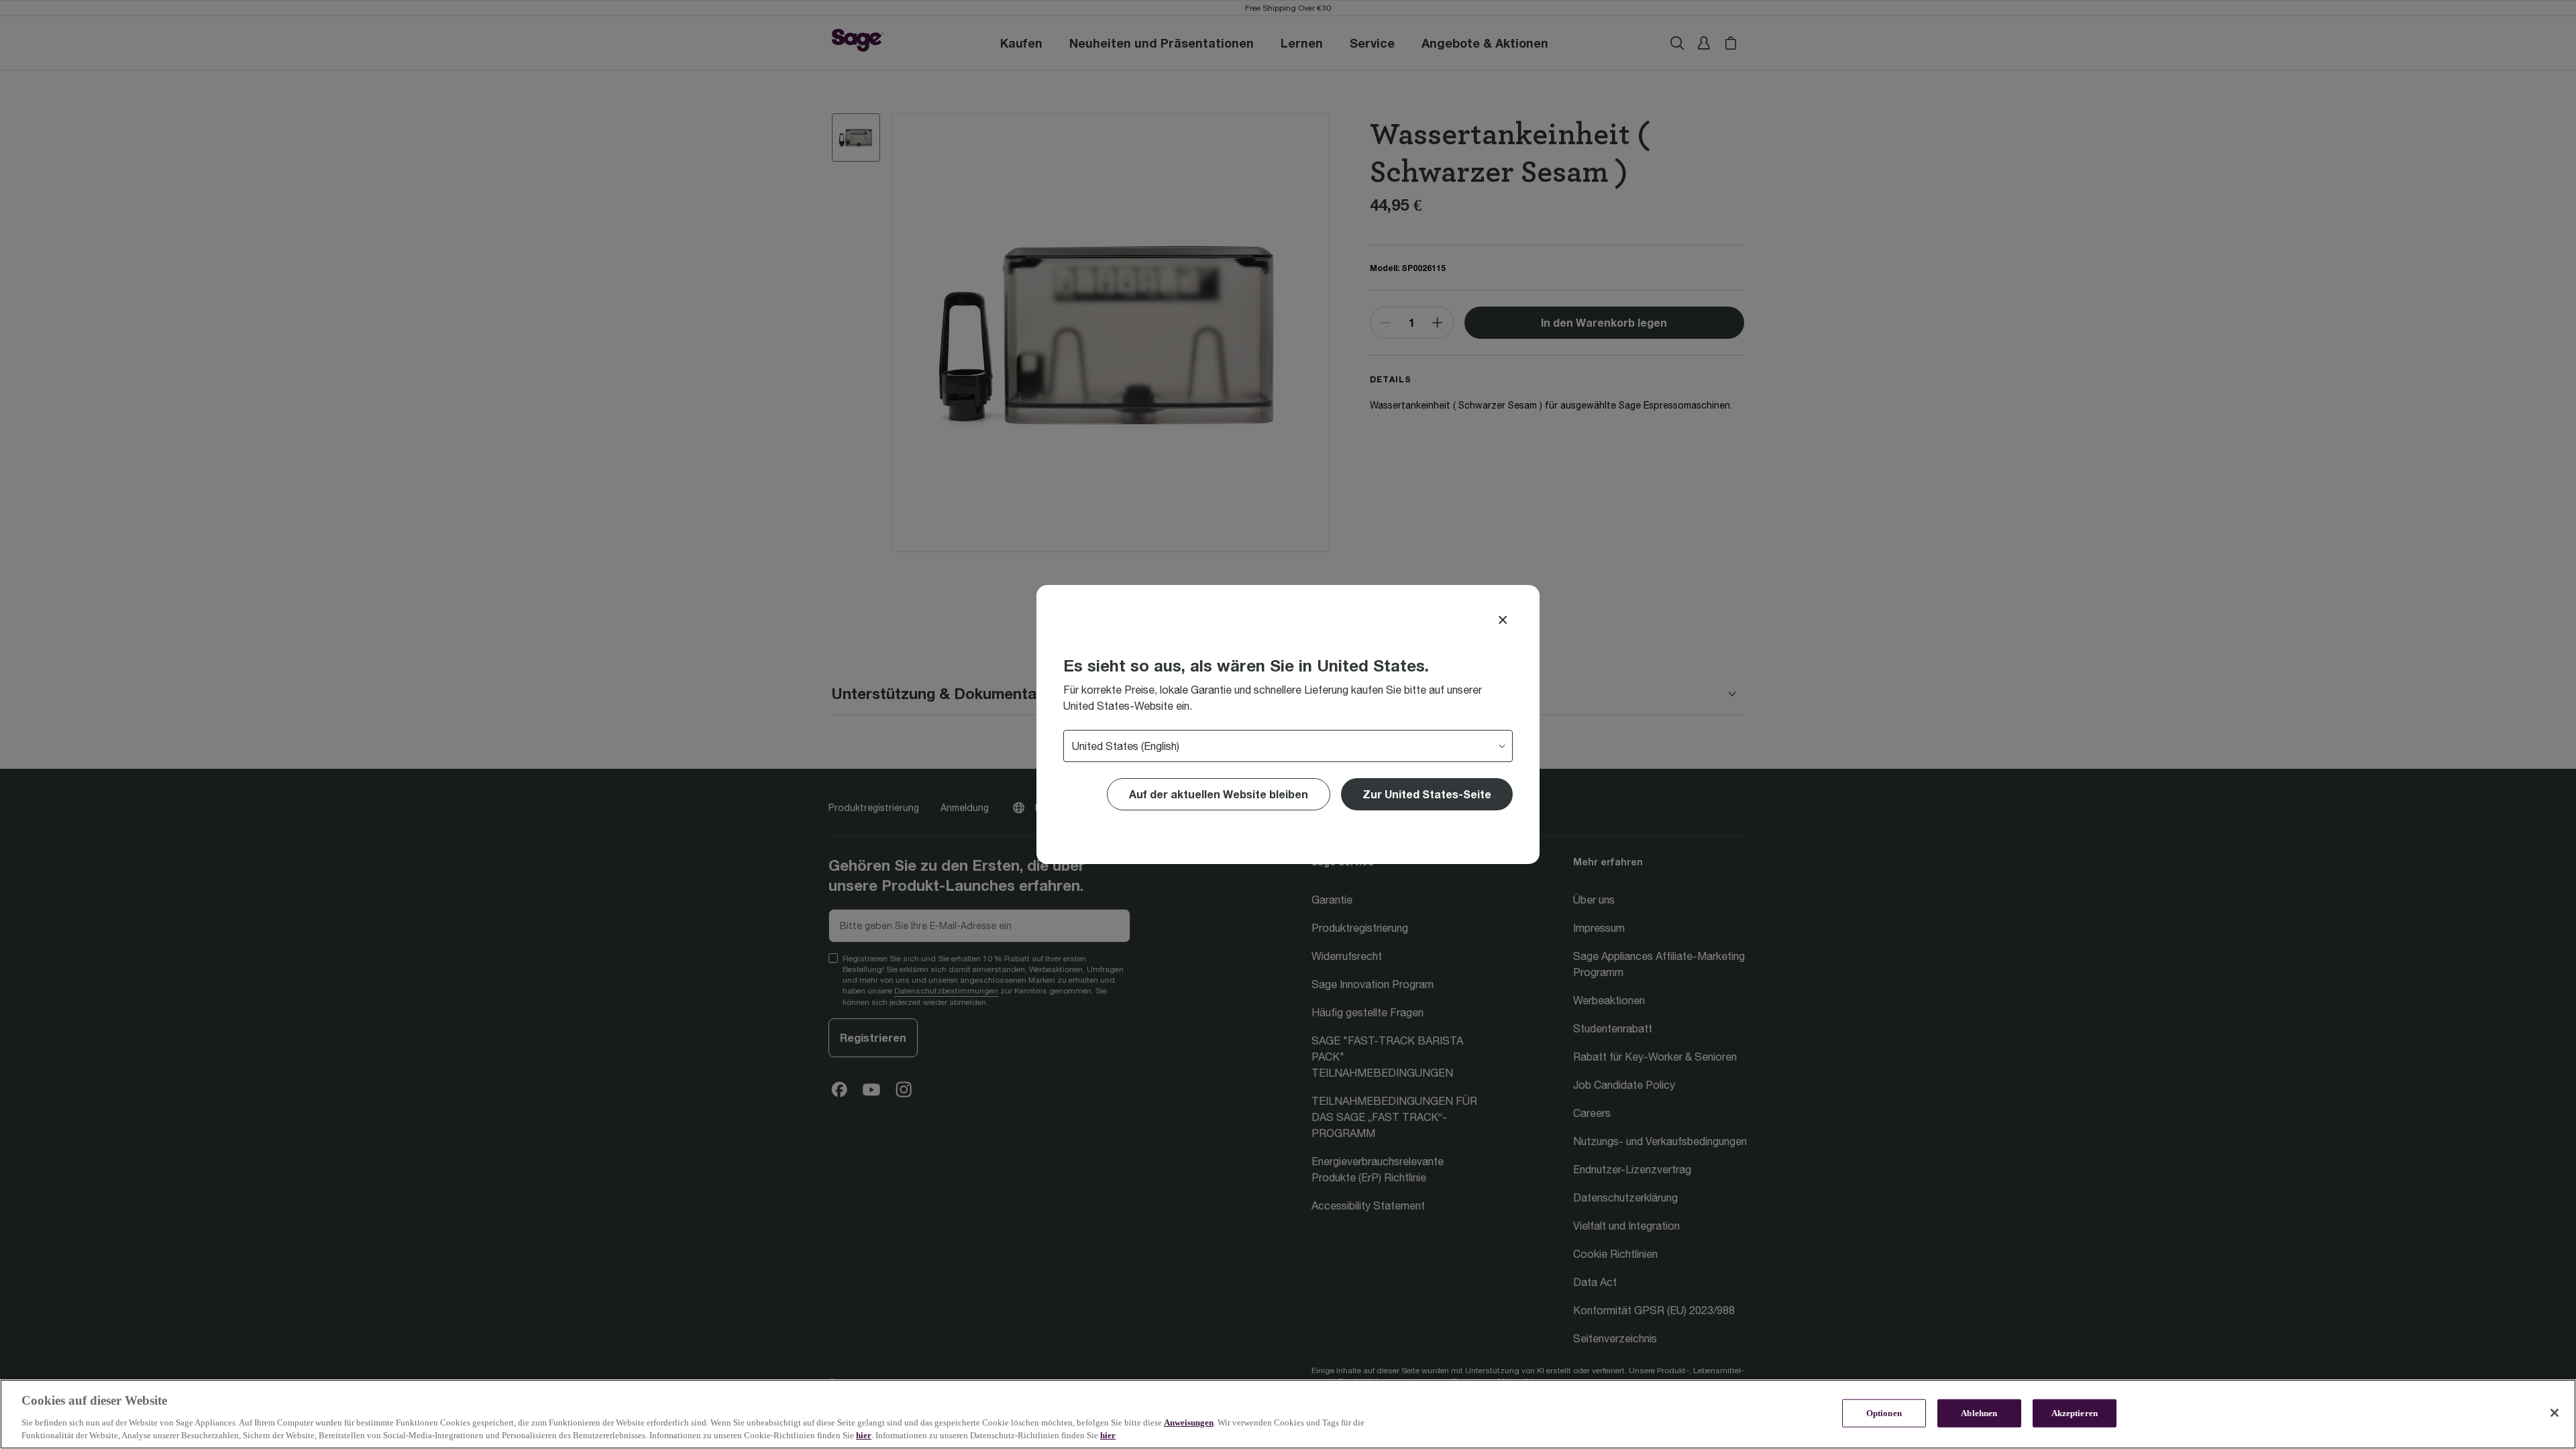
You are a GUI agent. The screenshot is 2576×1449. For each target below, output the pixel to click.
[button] (1427, 794)
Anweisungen (1189, 1423)
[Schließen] (2555, 1413)
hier (864, 1435)
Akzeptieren (2075, 1413)
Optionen (1884, 1413)
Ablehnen (1979, 1413)
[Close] (1503, 620)
